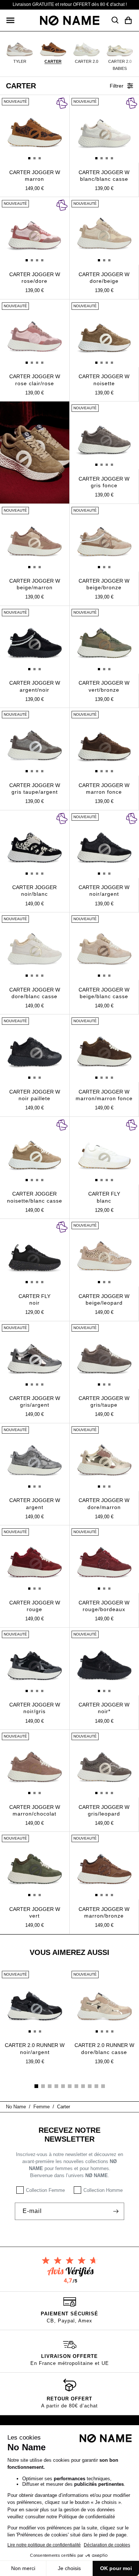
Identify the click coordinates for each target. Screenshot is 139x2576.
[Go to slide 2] (43, 2086)
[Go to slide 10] (96, 2086)
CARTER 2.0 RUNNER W (35, 2048)
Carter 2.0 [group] (87, 61)
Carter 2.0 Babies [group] (120, 65)
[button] (10, 20)
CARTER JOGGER (34, 891)
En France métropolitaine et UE (70, 2363)
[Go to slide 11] (103, 2086)
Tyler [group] (20, 61)
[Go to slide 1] (36, 2086)
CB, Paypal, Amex (69, 2321)
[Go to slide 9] (90, 2086)
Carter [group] (53, 61)
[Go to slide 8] (83, 2086)
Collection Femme (45, 2190)
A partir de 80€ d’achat (69, 2406)
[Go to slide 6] (70, 2086)
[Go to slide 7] (76, 2086)
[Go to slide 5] (63, 2086)
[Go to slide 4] (56, 2086)
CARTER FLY (104, 1197)
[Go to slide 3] (50, 2086)
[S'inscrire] (116, 2211)
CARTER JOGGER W (35, 176)
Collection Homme (103, 2190)
